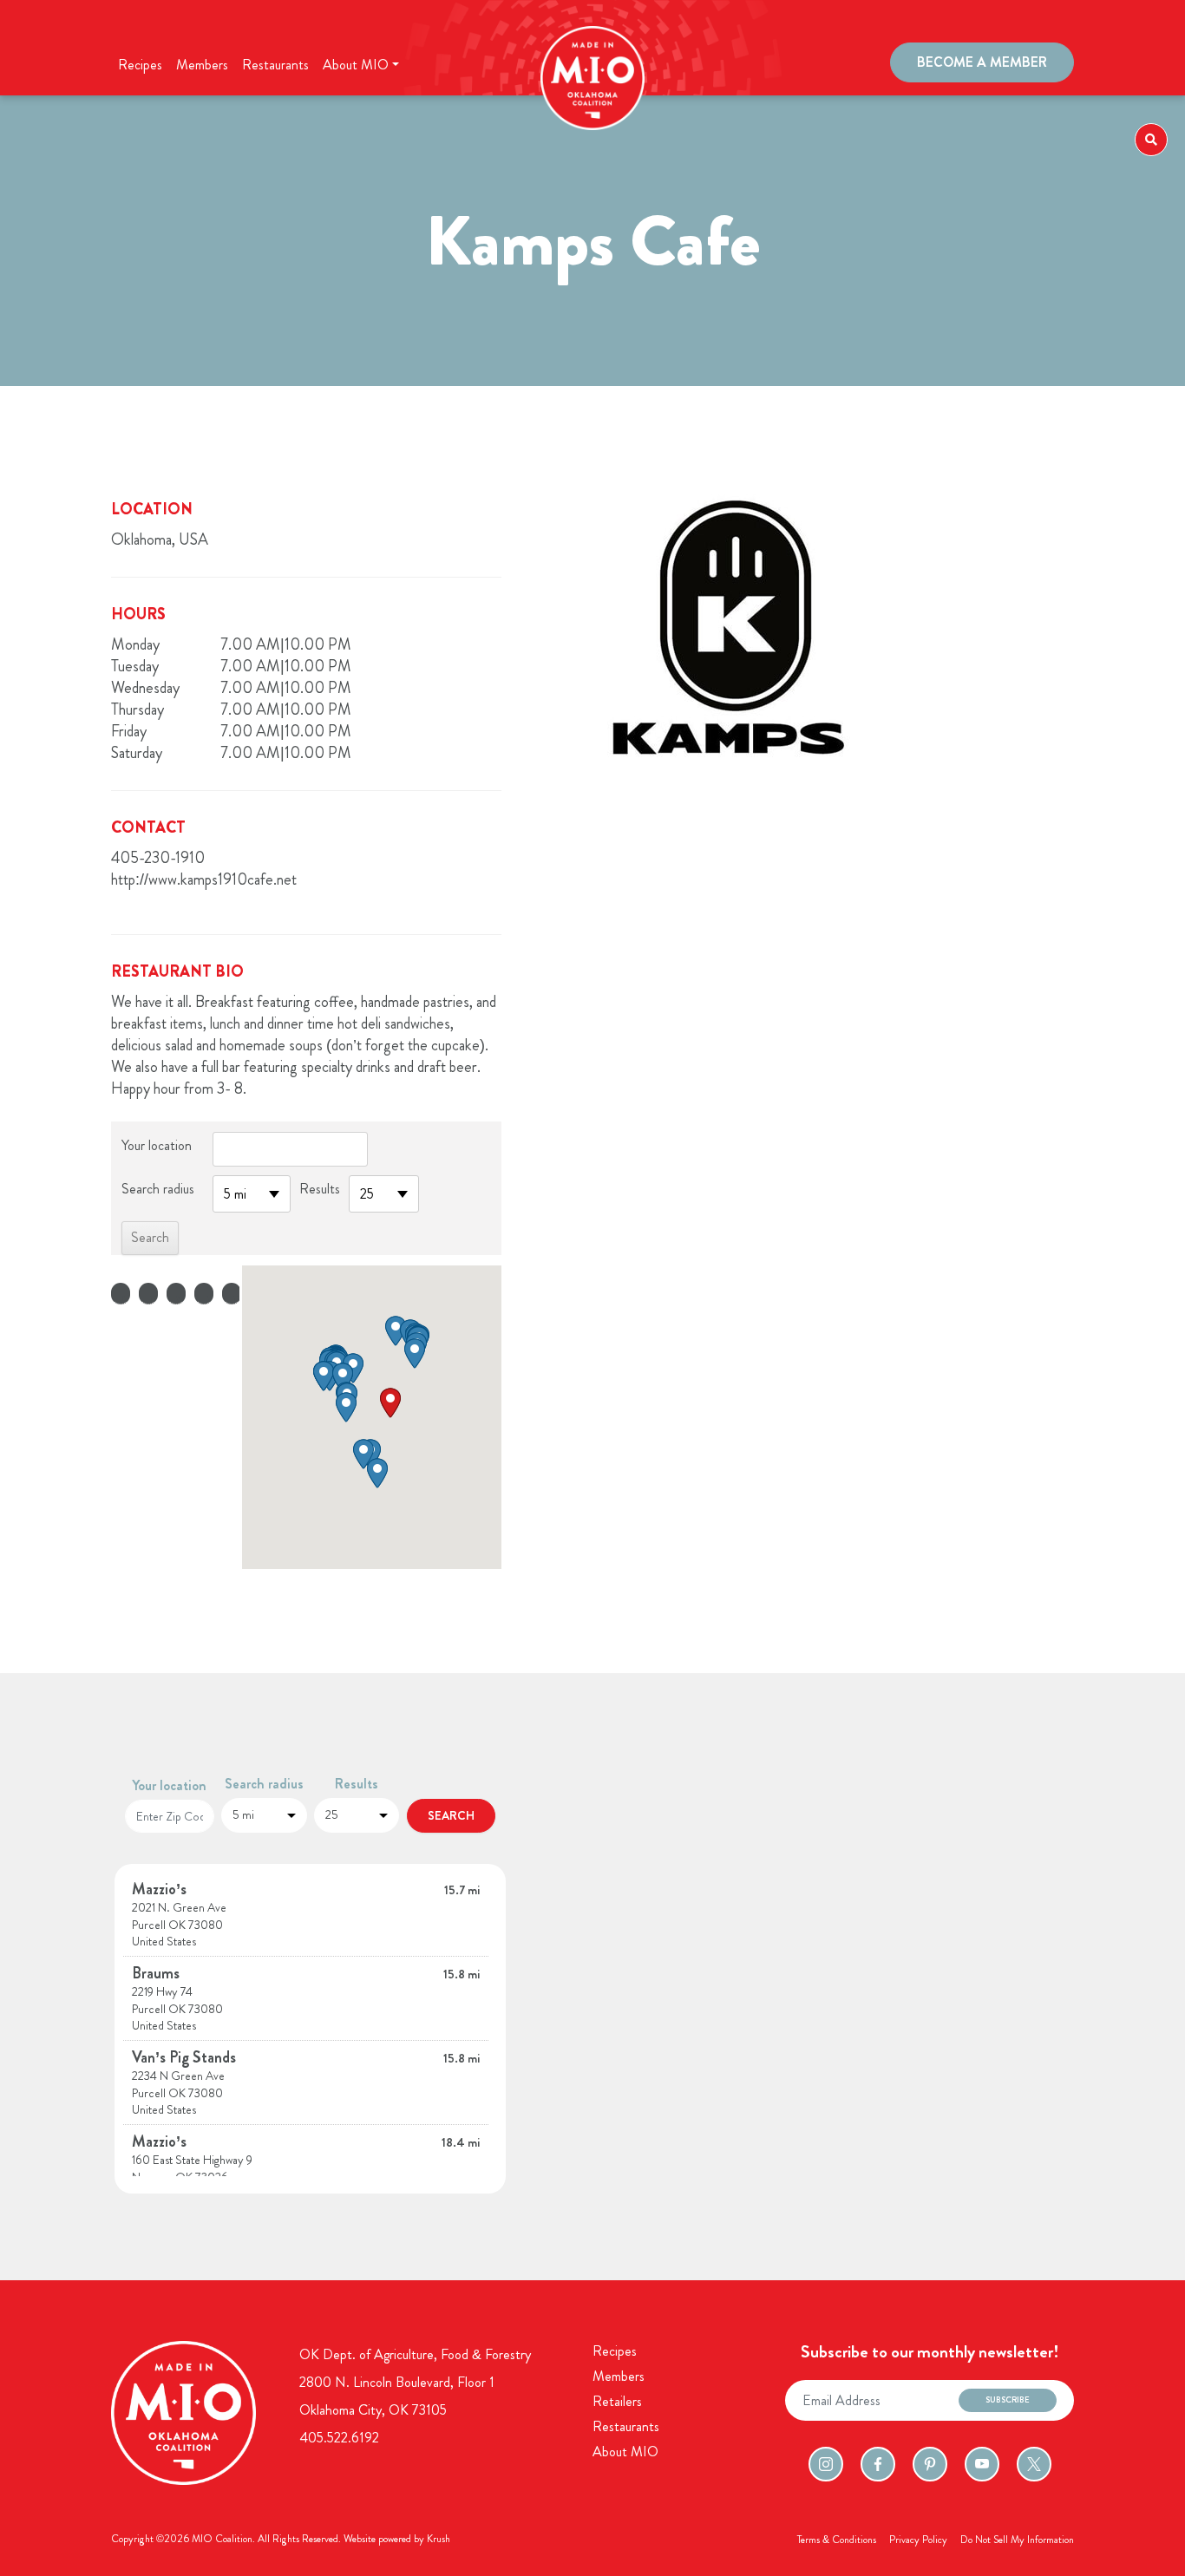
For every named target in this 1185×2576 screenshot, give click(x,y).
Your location (157, 1145)
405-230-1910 (158, 858)
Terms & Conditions (837, 2540)
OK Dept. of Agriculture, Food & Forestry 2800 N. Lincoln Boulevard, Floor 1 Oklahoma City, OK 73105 (415, 2382)
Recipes (140, 65)
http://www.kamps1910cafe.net (204, 879)
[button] (390, 1403)
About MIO (625, 2452)
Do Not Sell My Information (1017, 2540)
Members (202, 65)
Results (320, 1189)
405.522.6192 (339, 2438)
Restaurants (275, 65)
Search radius (158, 1189)
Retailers (617, 2401)
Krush (439, 2539)
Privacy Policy (918, 2540)
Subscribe (1008, 2400)
